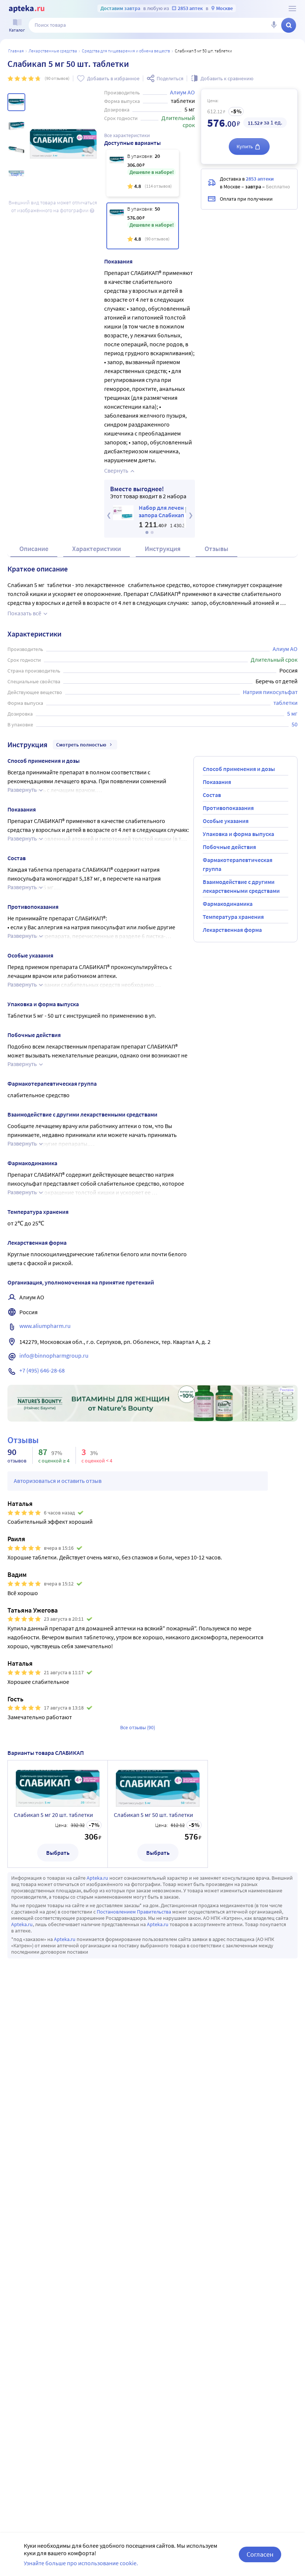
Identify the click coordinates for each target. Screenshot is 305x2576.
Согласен (260, 2554)
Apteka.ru (97, 1878)
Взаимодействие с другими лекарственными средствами (241, 886)
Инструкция (163, 549)
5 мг (292, 713)
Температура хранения (233, 917)
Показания (217, 782)
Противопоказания (228, 808)
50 (295, 724)
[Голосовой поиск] (274, 25)
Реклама (287, 1390)
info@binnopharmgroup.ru (54, 1355)
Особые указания (226, 821)
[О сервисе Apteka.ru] (292, 9)
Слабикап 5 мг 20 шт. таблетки (53, 1815)
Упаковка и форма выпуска (238, 834)
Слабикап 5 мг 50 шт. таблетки (153, 1815)
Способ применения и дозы (239, 769)
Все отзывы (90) (138, 1727)
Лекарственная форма (232, 930)
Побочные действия (229, 847)
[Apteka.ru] (27, 9)
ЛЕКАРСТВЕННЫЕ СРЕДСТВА (53, 51)
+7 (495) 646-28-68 (42, 1370)
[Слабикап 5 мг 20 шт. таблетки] (143, 173)
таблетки (285, 703)
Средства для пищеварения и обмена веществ (126, 51)
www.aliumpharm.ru (45, 1326)
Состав (212, 795)
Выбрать (58, 1853)
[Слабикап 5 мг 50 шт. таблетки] (143, 226)
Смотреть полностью (81, 745)
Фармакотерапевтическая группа (237, 864)
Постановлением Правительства (134, 1912)
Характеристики (97, 549)
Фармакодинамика (228, 904)
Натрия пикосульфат (270, 692)
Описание (34, 549)
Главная (16, 51)
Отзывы (216, 549)
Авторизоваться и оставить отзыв (58, 1481)
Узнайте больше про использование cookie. (81, 2563)
